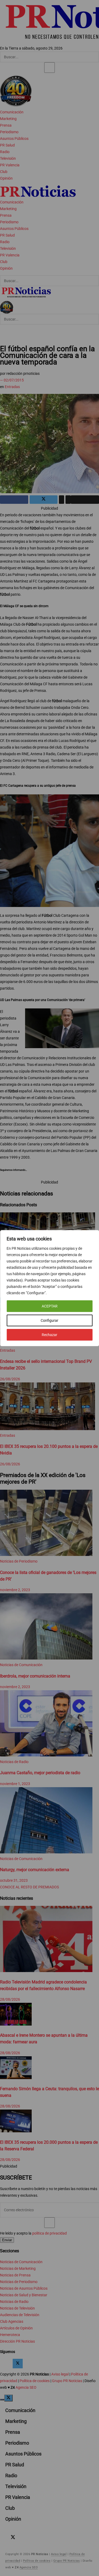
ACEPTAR (50, 1306)
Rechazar (49, 1335)
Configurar (49, 1320)
